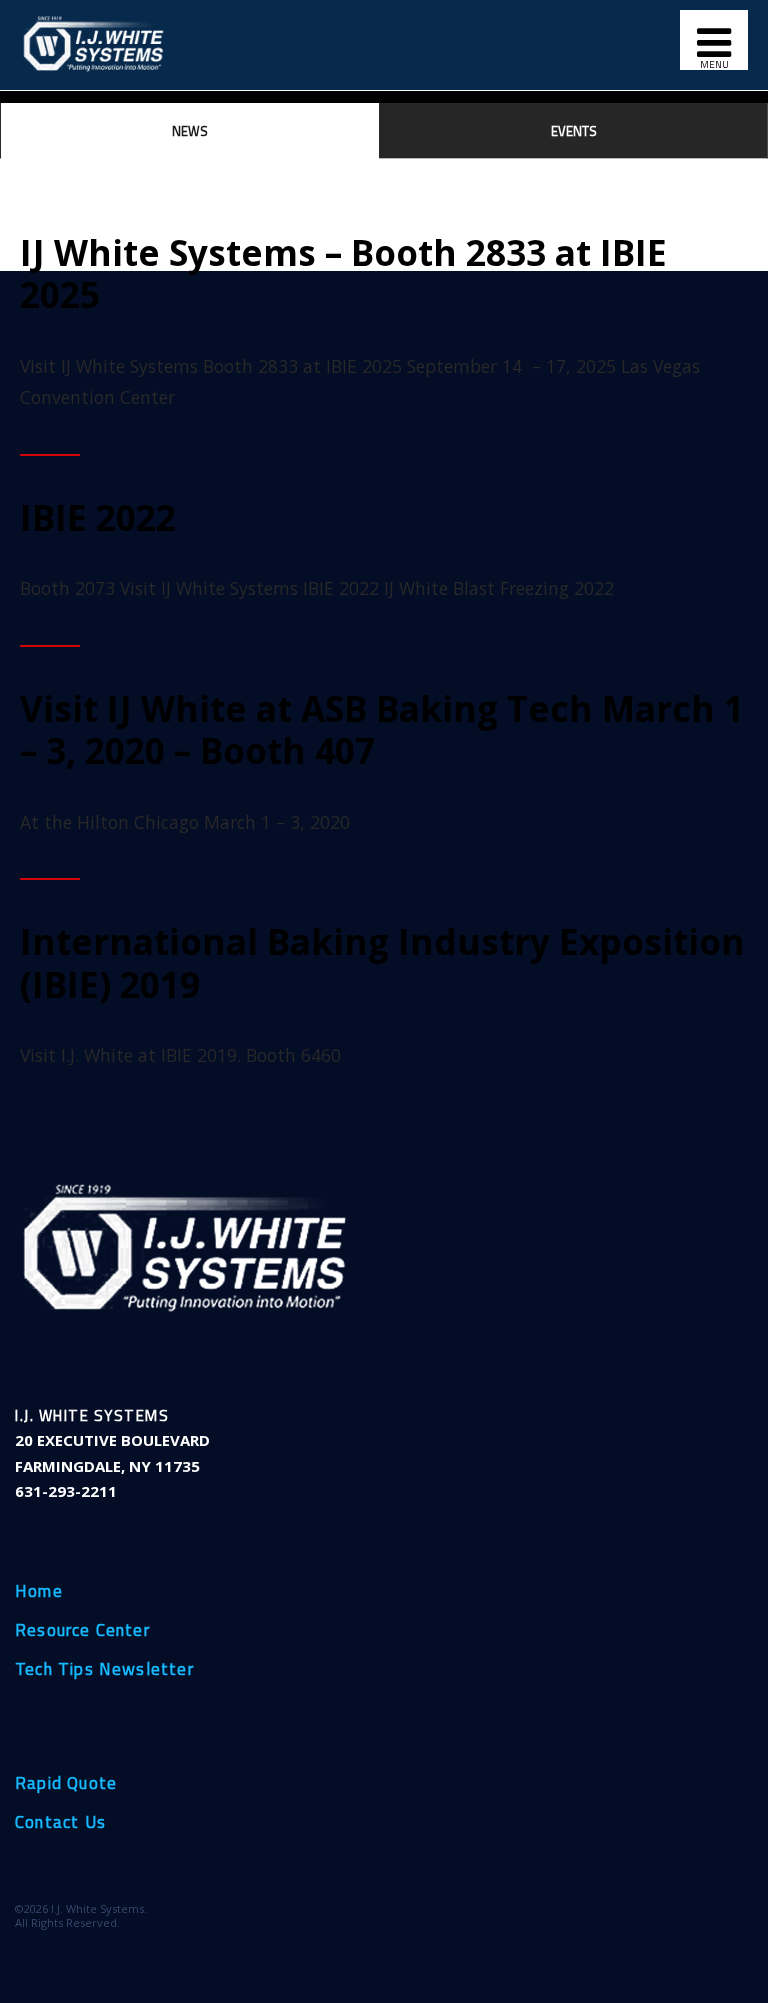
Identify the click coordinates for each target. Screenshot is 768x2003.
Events (574, 131)
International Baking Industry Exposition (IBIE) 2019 (382, 962)
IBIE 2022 (98, 517)
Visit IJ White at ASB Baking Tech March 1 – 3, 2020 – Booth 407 (382, 729)
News (190, 131)
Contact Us (60, 1823)
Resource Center (82, 1631)
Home (39, 1592)
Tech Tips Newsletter (104, 1670)
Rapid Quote (66, 1784)
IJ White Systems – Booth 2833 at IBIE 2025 (343, 273)
